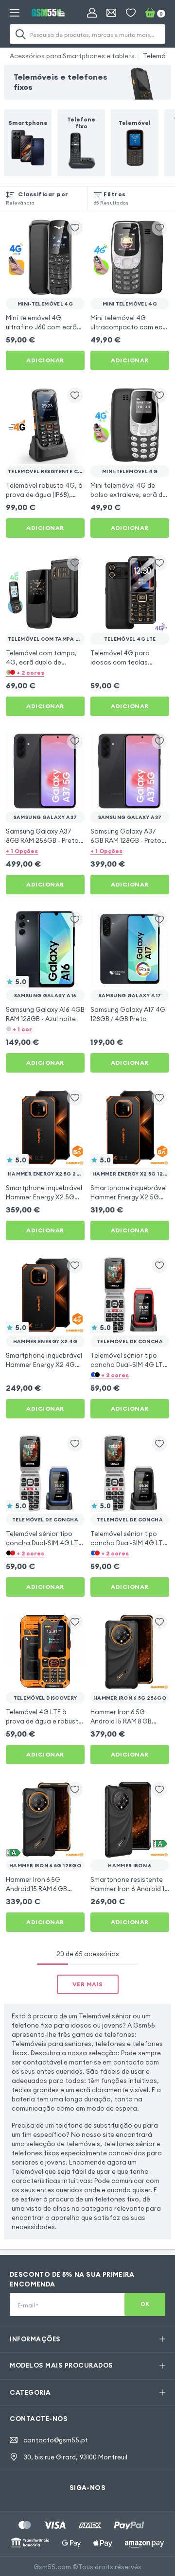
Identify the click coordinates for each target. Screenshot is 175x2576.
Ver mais (88, 1984)
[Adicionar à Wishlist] (75, 228)
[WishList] (131, 13)
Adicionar (45, 360)
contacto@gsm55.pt (56, 2440)
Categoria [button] (30, 2392)
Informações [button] (35, 2339)
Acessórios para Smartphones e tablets (72, 56)
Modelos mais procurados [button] (61, 2365)
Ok (145, 2304)
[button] (45, 672)
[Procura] (20, 34)
